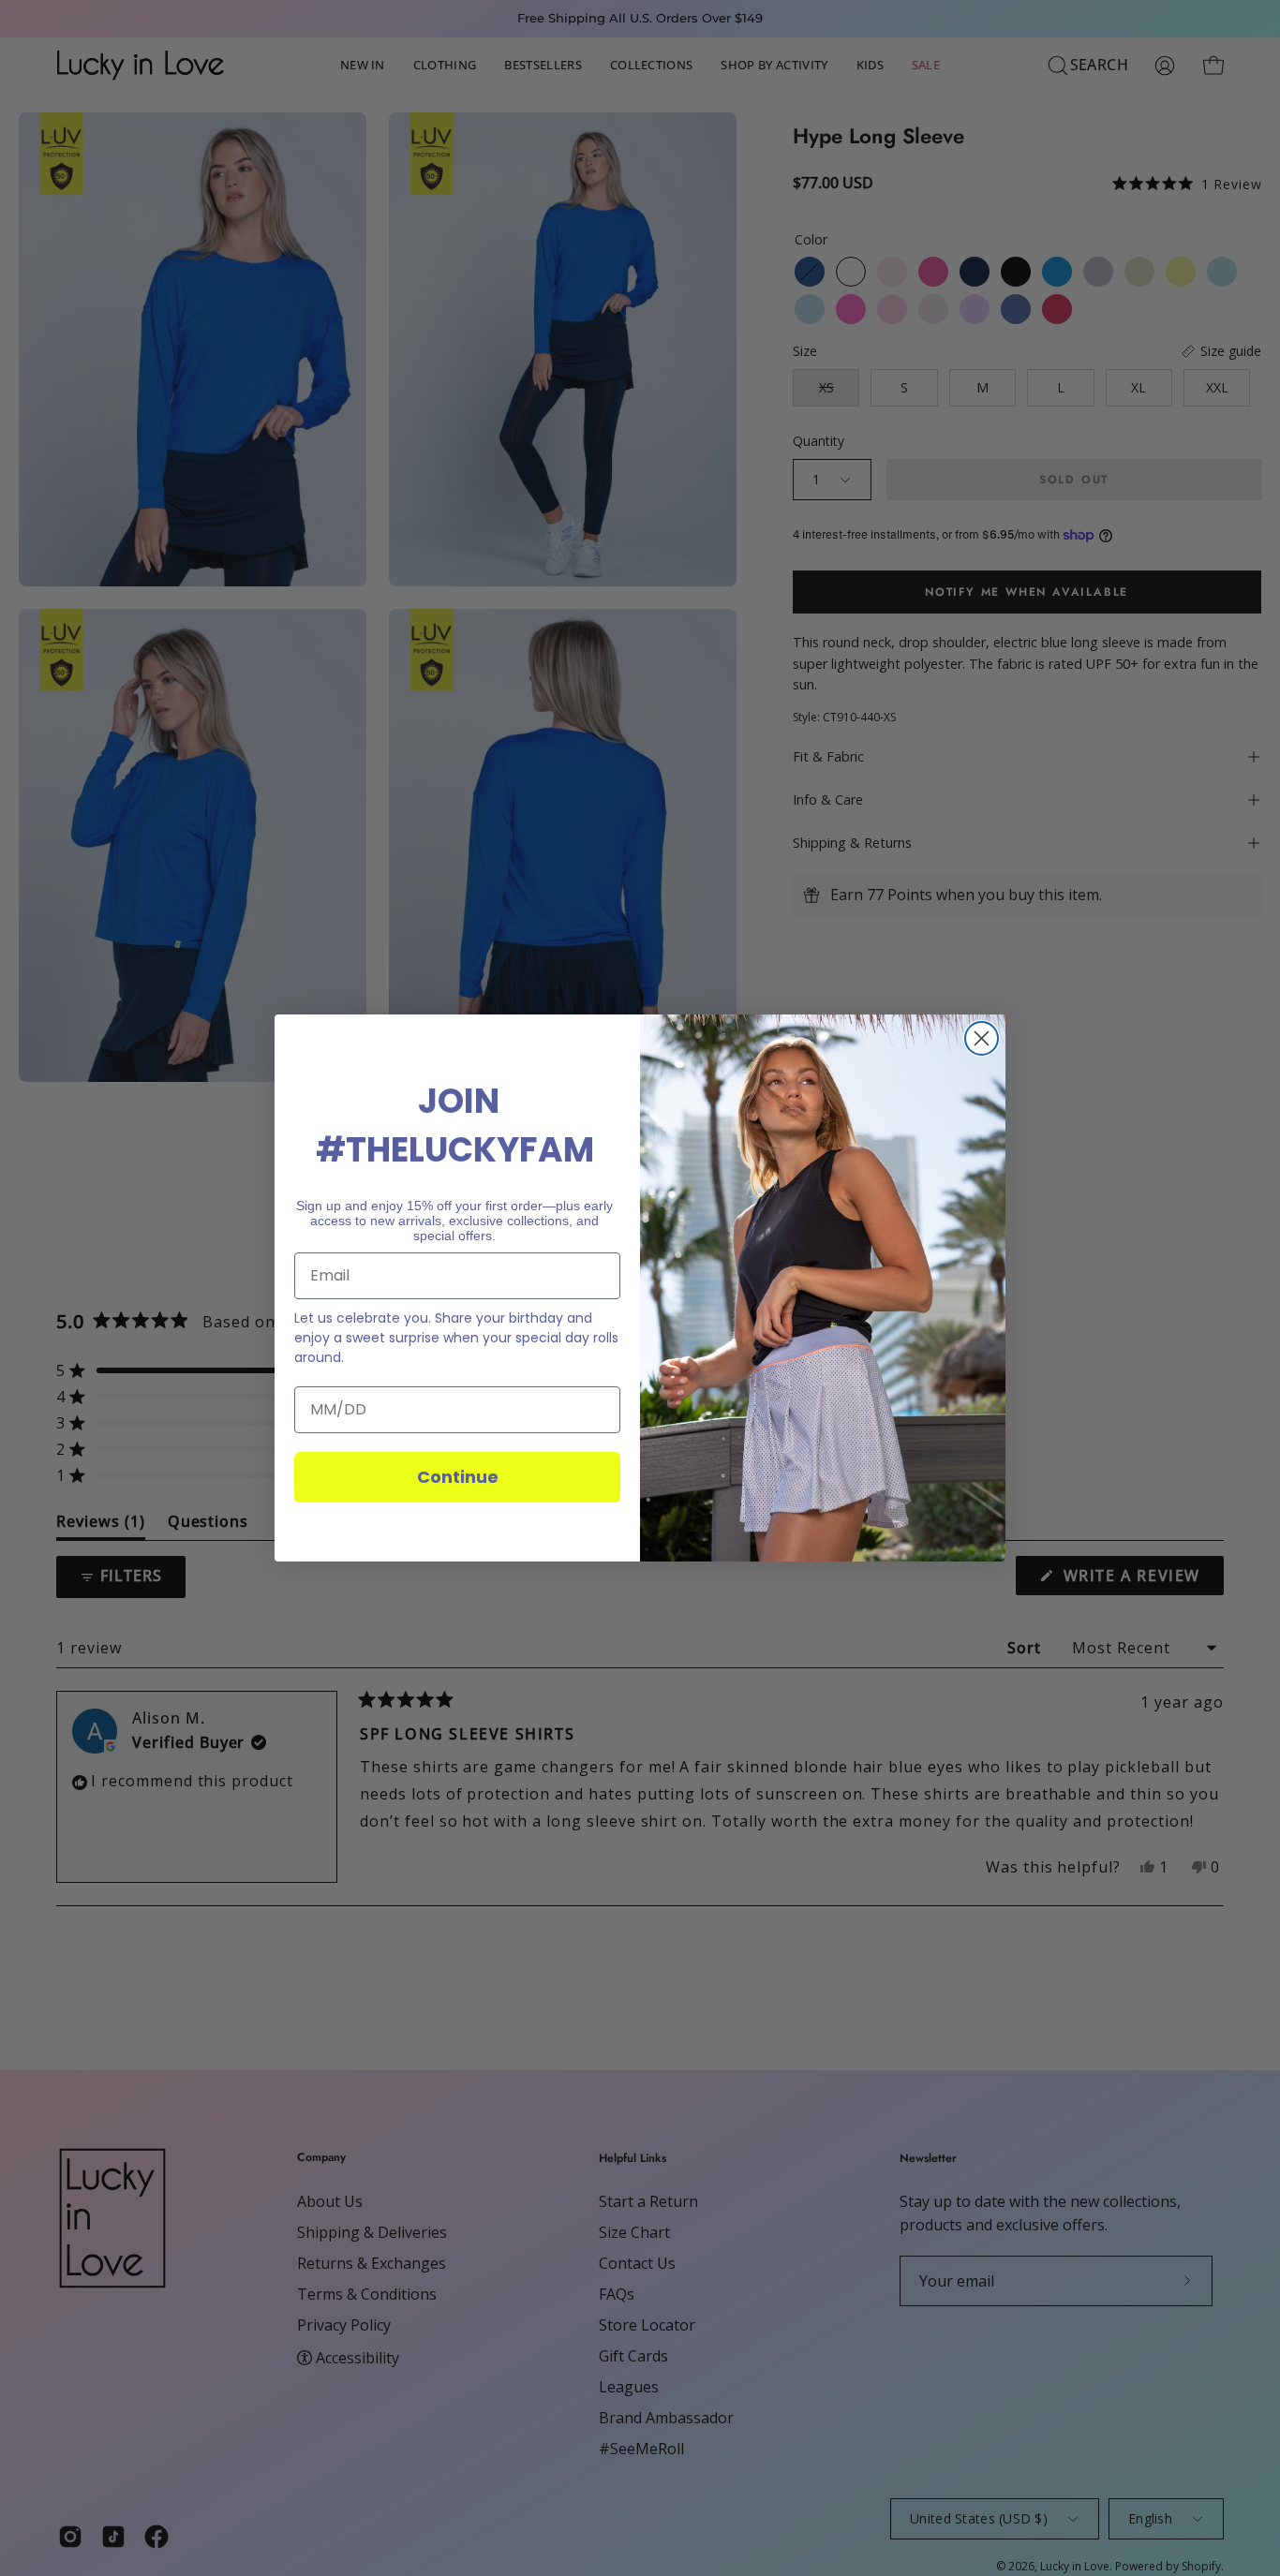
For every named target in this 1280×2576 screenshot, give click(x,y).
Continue (458, 1477)
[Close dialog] (982, 1038)
